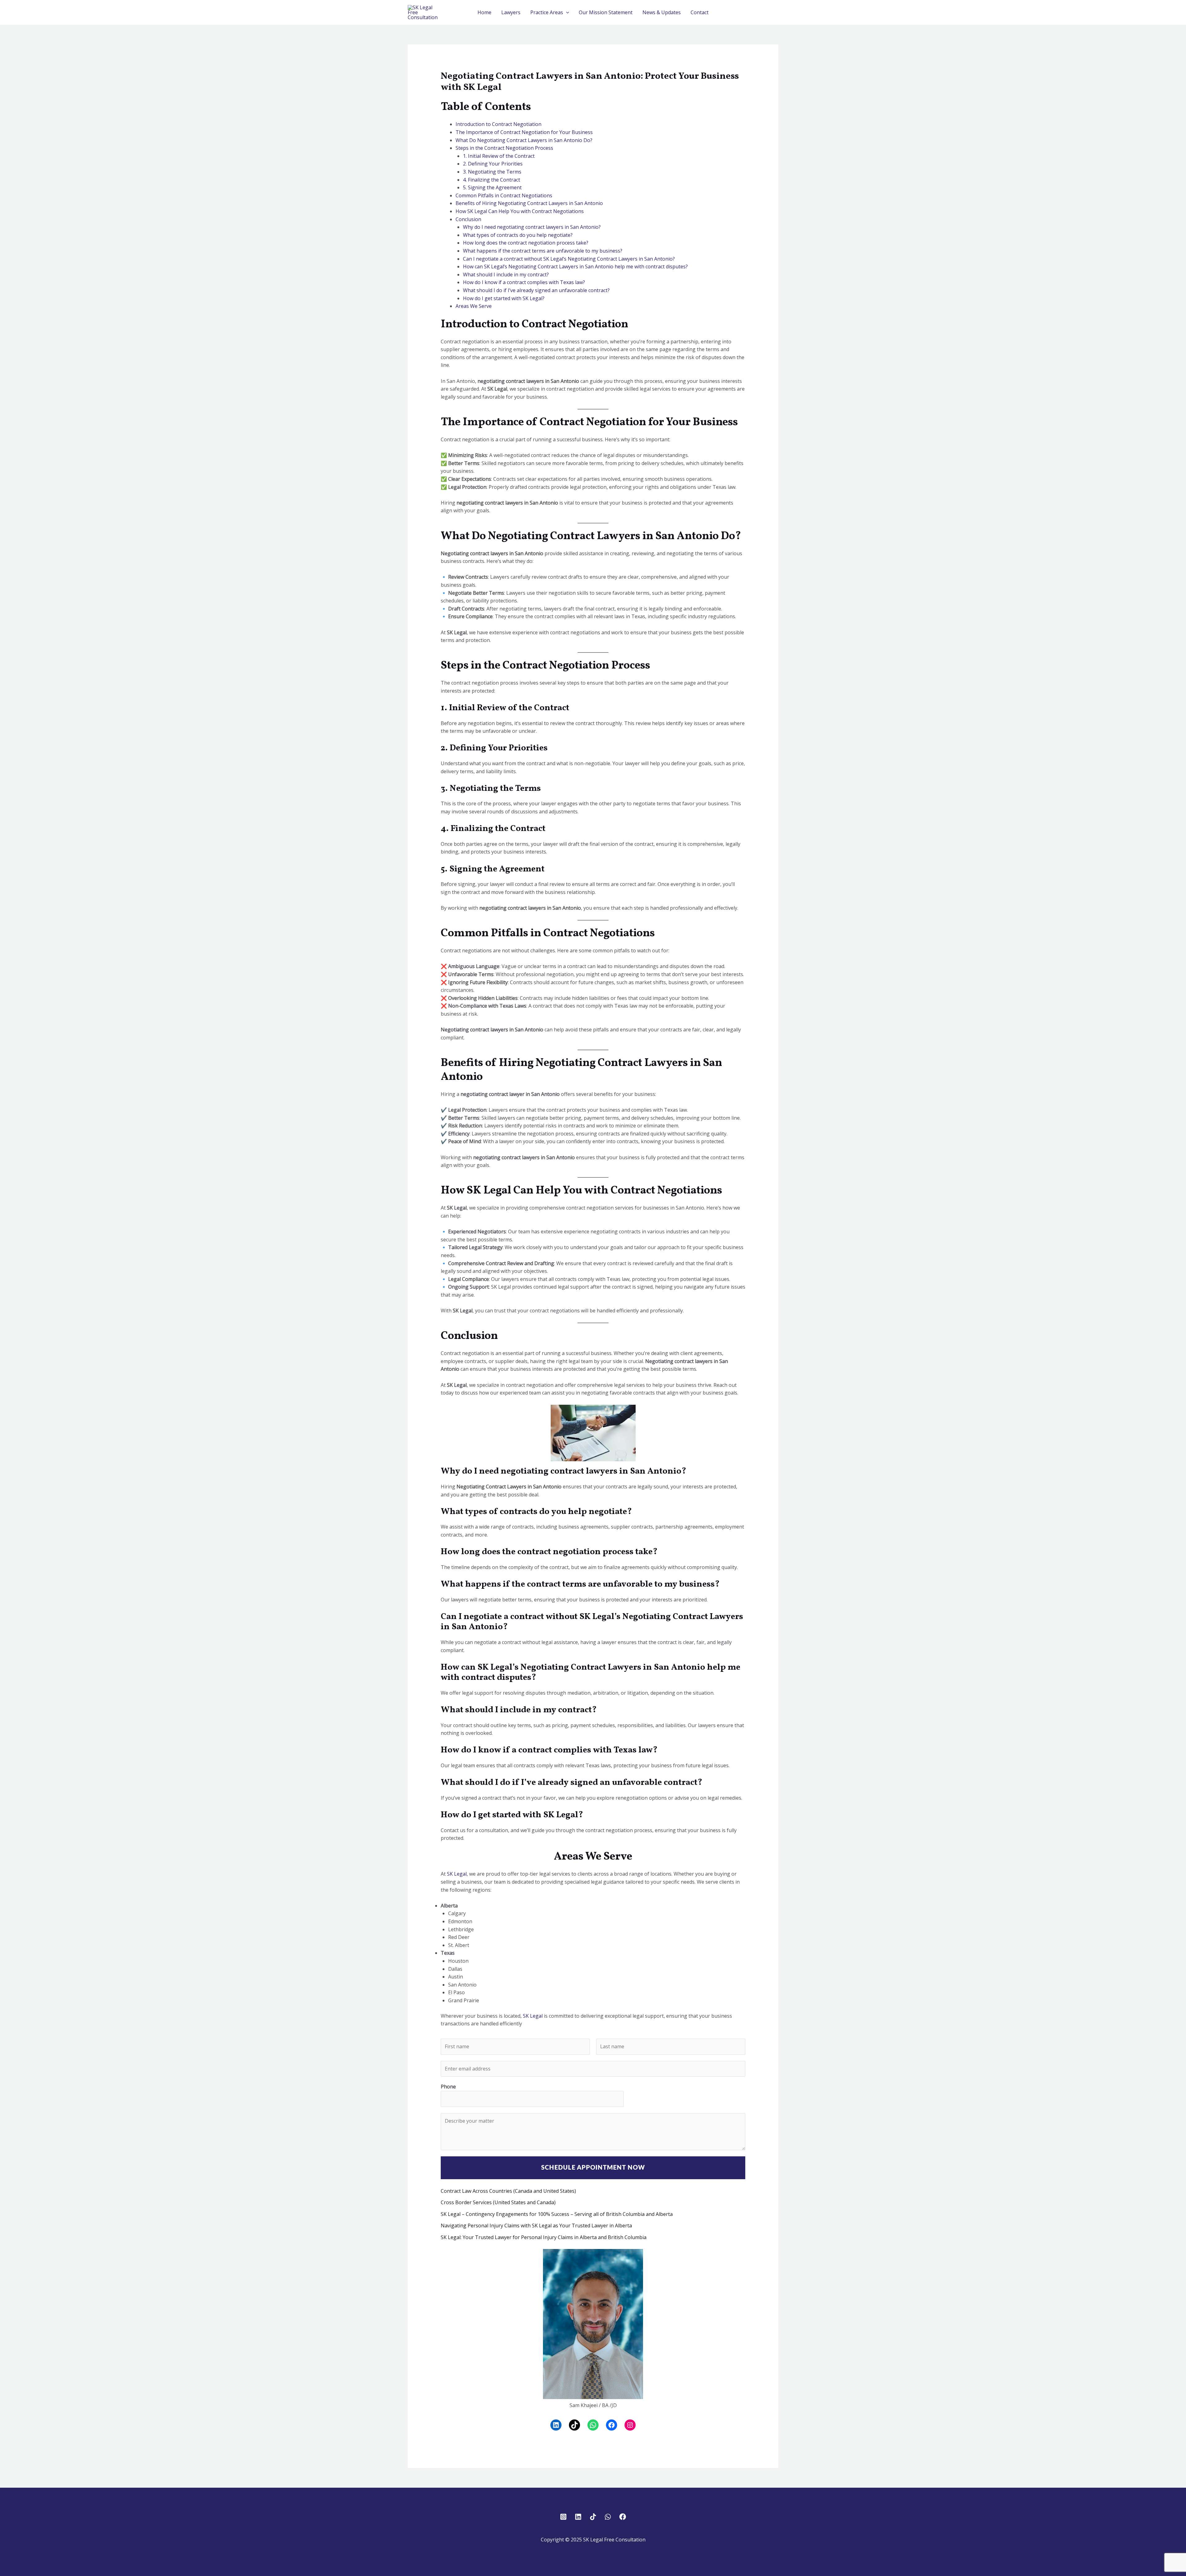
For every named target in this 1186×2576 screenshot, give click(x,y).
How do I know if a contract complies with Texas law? (524, 282)
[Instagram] (630, 2425)
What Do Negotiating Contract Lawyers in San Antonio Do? (524, 140)
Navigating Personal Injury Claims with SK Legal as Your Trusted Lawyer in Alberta (536, 2226)
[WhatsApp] (593, 2425)
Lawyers (511, 12)
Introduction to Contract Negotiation (498, 124)
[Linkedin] (578, 2517)
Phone (448, 2087)
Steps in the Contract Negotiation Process (504, 148)
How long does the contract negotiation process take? (526, 243)
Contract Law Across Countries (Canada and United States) (508, 2191)
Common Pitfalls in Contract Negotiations (504, 195)
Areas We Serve (474, 306)
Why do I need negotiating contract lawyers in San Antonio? (532, 227)
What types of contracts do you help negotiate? (518, 235)
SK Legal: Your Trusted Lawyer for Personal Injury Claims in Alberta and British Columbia (544, 2237)
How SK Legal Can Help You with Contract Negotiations (520, 211)
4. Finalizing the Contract (492, 180)
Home (484, 12)
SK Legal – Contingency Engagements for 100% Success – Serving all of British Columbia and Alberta (557, 2214)
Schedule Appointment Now (593, 2168)
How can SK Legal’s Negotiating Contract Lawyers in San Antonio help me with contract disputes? (575, 266)
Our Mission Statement (606, 12)
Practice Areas (547, 12)
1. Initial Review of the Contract (499, 156)
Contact (700, 12)
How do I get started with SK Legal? (504, 298)
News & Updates (662, 12)
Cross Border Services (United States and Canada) (498, 2202)
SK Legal (457, 1874)
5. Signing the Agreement (492, 187)
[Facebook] (612, 2425)
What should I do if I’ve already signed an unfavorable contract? (536, 290)
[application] (566, 12)
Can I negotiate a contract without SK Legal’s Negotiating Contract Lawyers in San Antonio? (569, 259)
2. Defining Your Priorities (493, 164)
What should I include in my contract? (506, 275)
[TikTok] (574, 2425)
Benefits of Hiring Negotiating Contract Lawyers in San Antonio (529, 203)
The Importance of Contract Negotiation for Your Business (524, 132)
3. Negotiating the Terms (492, 172)
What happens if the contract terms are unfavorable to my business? (543, 251)
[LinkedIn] (556, 2425)
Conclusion (468, 219)
